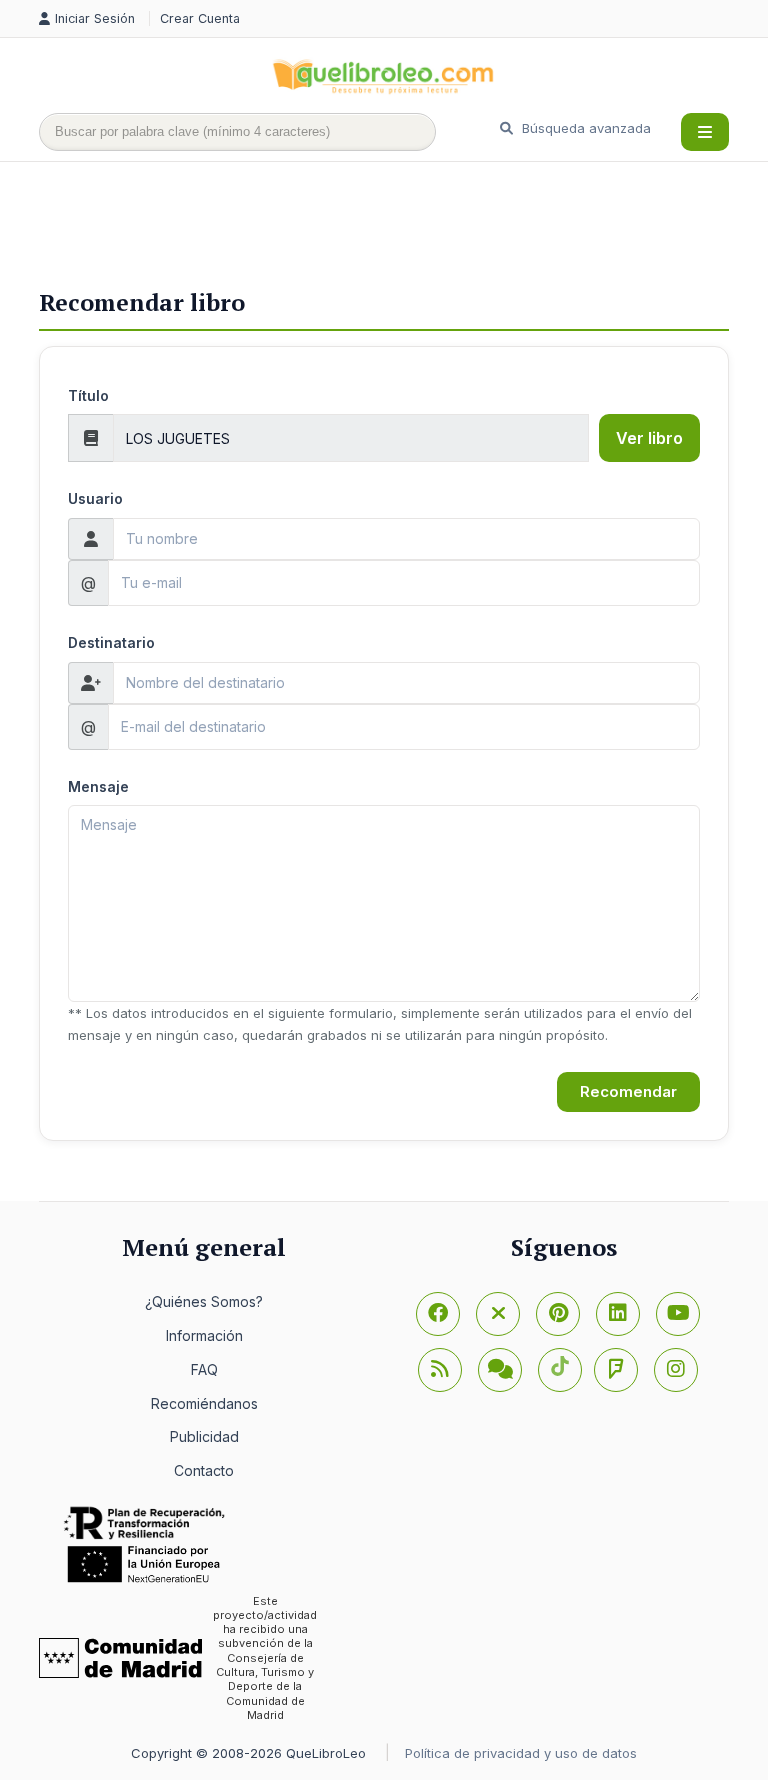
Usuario (95, 498)
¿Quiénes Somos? (204, 1301)
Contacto (204, 1470)
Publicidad (204, 1436)
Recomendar (628, 1091)
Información (204, 1335)
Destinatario (111, 642)
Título (88, 395)
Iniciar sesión (97, 18)
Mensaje (98, 786)
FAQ (204, 1369)
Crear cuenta (200, 18)
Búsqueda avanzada (584, 128)
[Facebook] (438, 1314)
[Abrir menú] (705, 132)
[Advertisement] (403, 227)
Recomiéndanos (204, 1403)
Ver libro (649, 438)
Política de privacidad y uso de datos (521, 1753)
